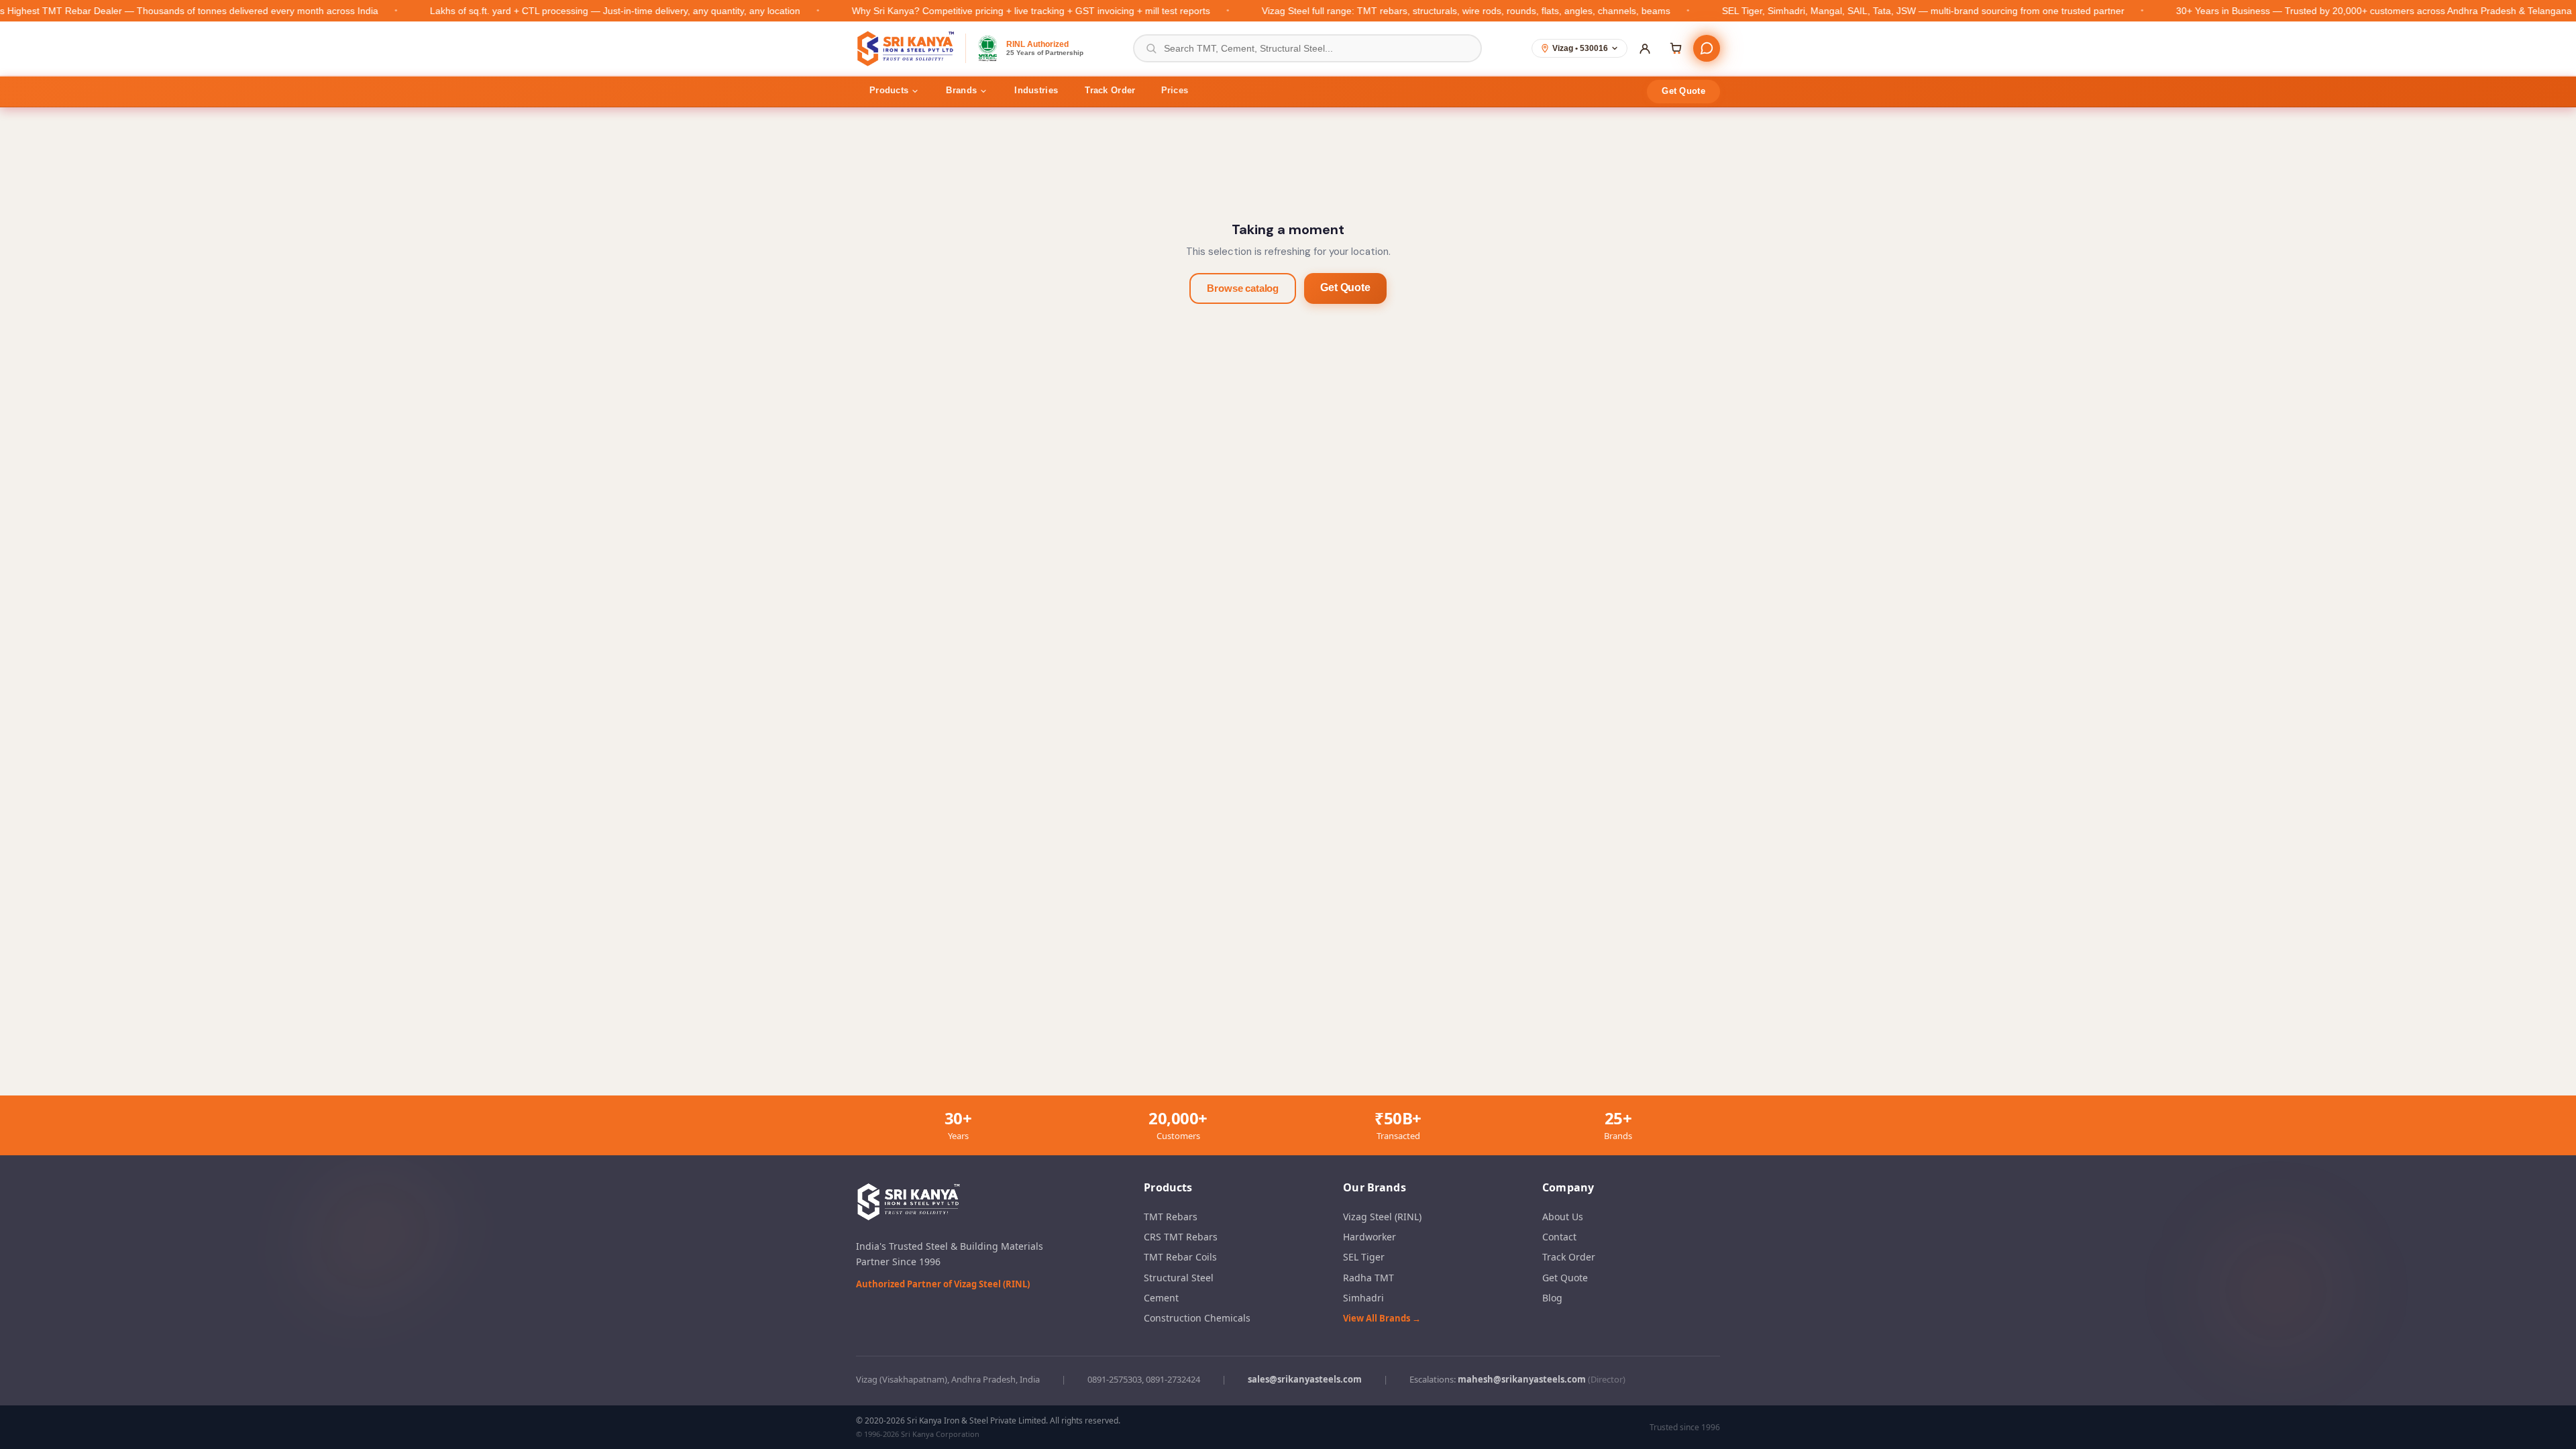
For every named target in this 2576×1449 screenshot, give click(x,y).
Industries (1036, 90)
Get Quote (1683, 91)
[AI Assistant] (1707, 48)
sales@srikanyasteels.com (1305, 1379)
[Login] (1645, 48)
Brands (961, 90)
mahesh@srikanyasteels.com (1522, 1379)
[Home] (907, 48)
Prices (1175, 90)
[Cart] (1676, 48)
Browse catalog (1243, 288)
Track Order (1110, 90)
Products (889, 90)
